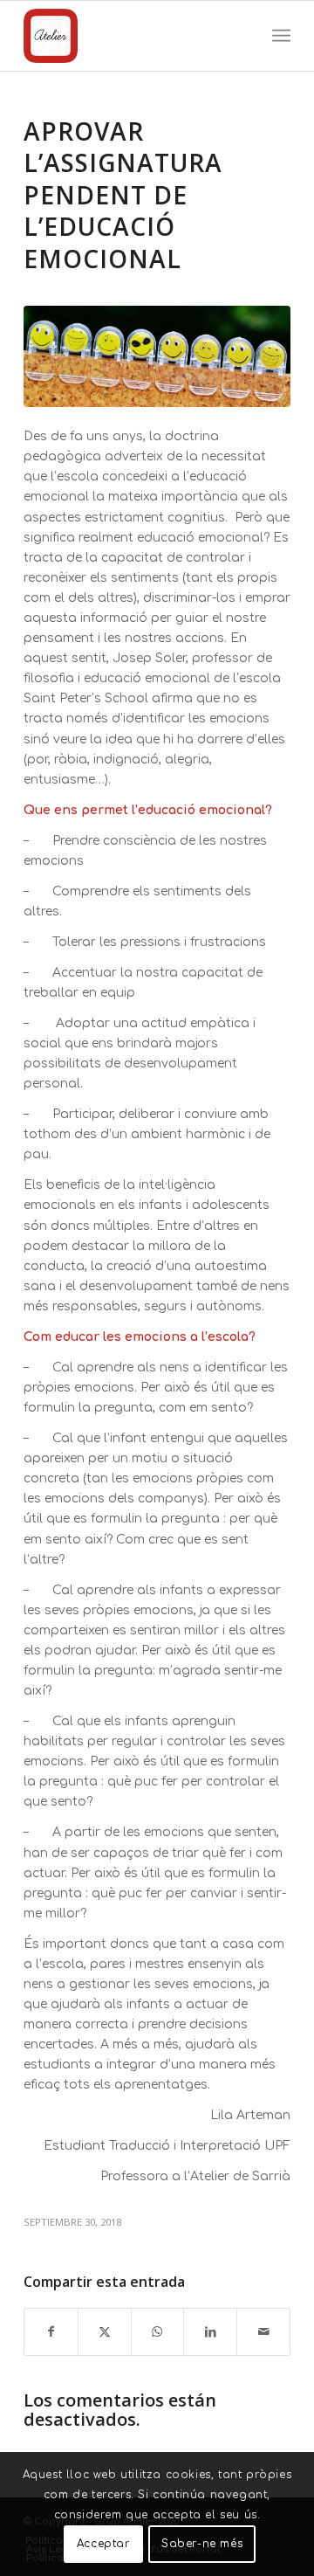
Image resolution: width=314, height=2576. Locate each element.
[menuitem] (281, 36)
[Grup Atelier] (130, 36)
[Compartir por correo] (263, 2332)
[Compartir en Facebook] (51, 2332)
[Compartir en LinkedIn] (210, 2332)
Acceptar (103, 2544)
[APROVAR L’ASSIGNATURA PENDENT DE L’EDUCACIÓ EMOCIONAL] (157, 356)
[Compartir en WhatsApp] (158, 2332)
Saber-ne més (202, 2544)
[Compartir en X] (105, 2332)
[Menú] (281, 36)
